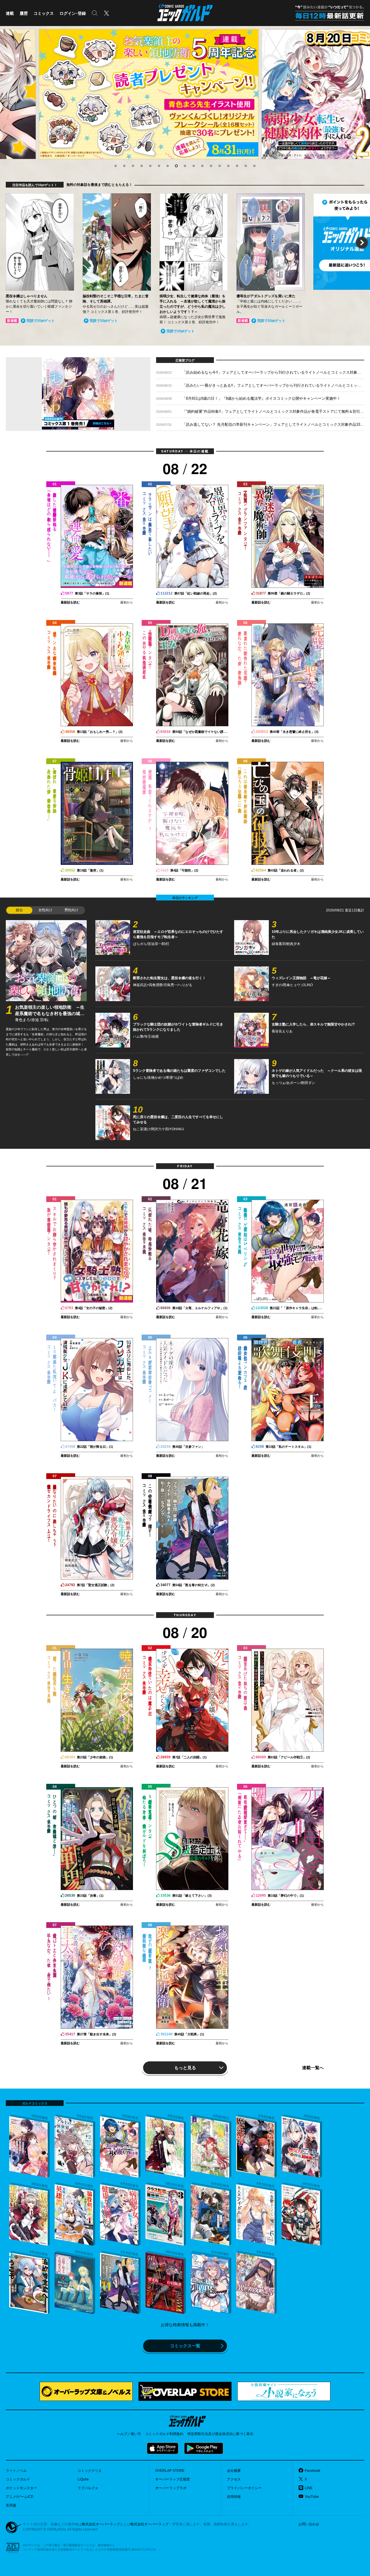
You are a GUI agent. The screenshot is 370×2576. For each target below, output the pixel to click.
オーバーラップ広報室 (173, 2479)
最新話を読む (70, 602)
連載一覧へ (313, 2067)
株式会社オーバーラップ (101, 2524)
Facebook (312, 2471)
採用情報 (234, 2497)
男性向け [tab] (71, 910)
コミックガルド (18, 2479)
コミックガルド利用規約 (164, 2434)
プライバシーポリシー (244, 2488)
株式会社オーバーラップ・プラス (156, 2524)
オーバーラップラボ (171, 2488)
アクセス (234, 2479)
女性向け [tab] (45, 910)
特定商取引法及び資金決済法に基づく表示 (220, 2434)
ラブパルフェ (88, 2488)
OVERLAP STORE (170, 2471)
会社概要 (234, 2471)
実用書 (11, 2505)
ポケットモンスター (21, 2488)
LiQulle (83, 2479)
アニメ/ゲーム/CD (20, 2497)
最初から (127, 602)
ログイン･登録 (73, 13)
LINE (309, 2488)
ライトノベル (16, 2471)
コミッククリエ (90, 2471)
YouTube (312, 2497)
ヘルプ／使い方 (129, 2434)
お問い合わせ (309, 2524)
